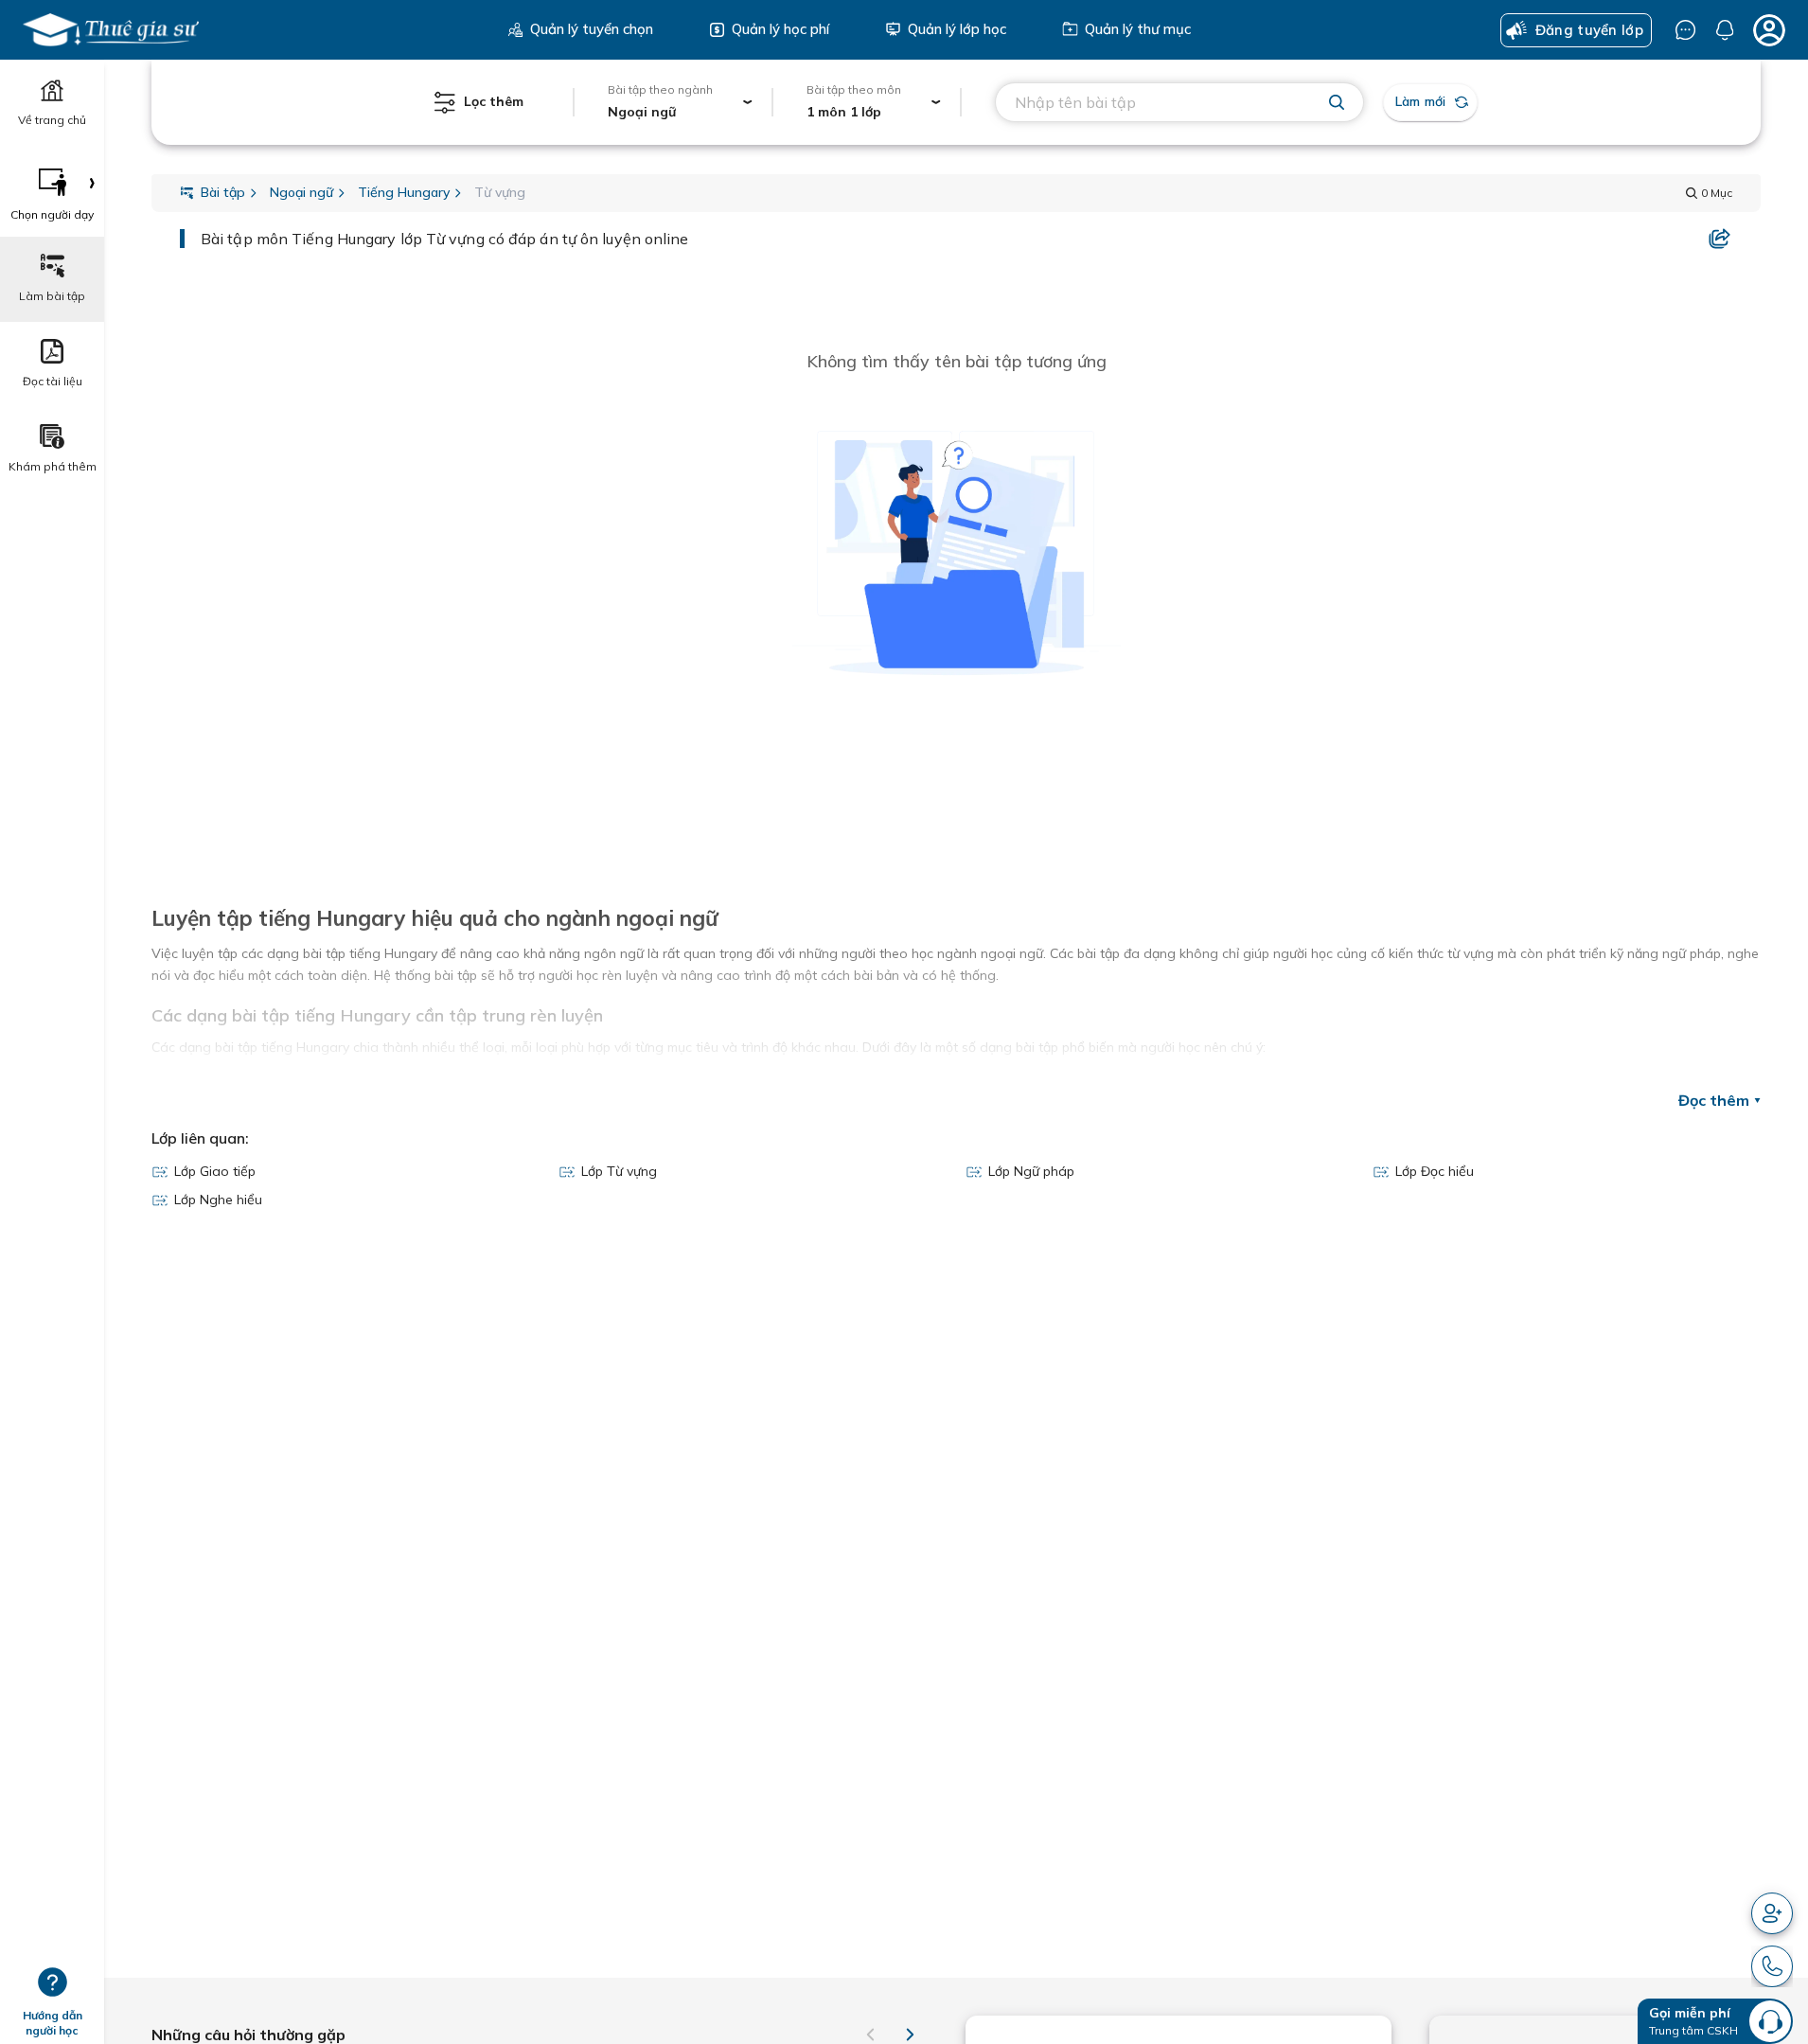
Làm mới (1421, 101)
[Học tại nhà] (111, 30)
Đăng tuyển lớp (1589, 30)
